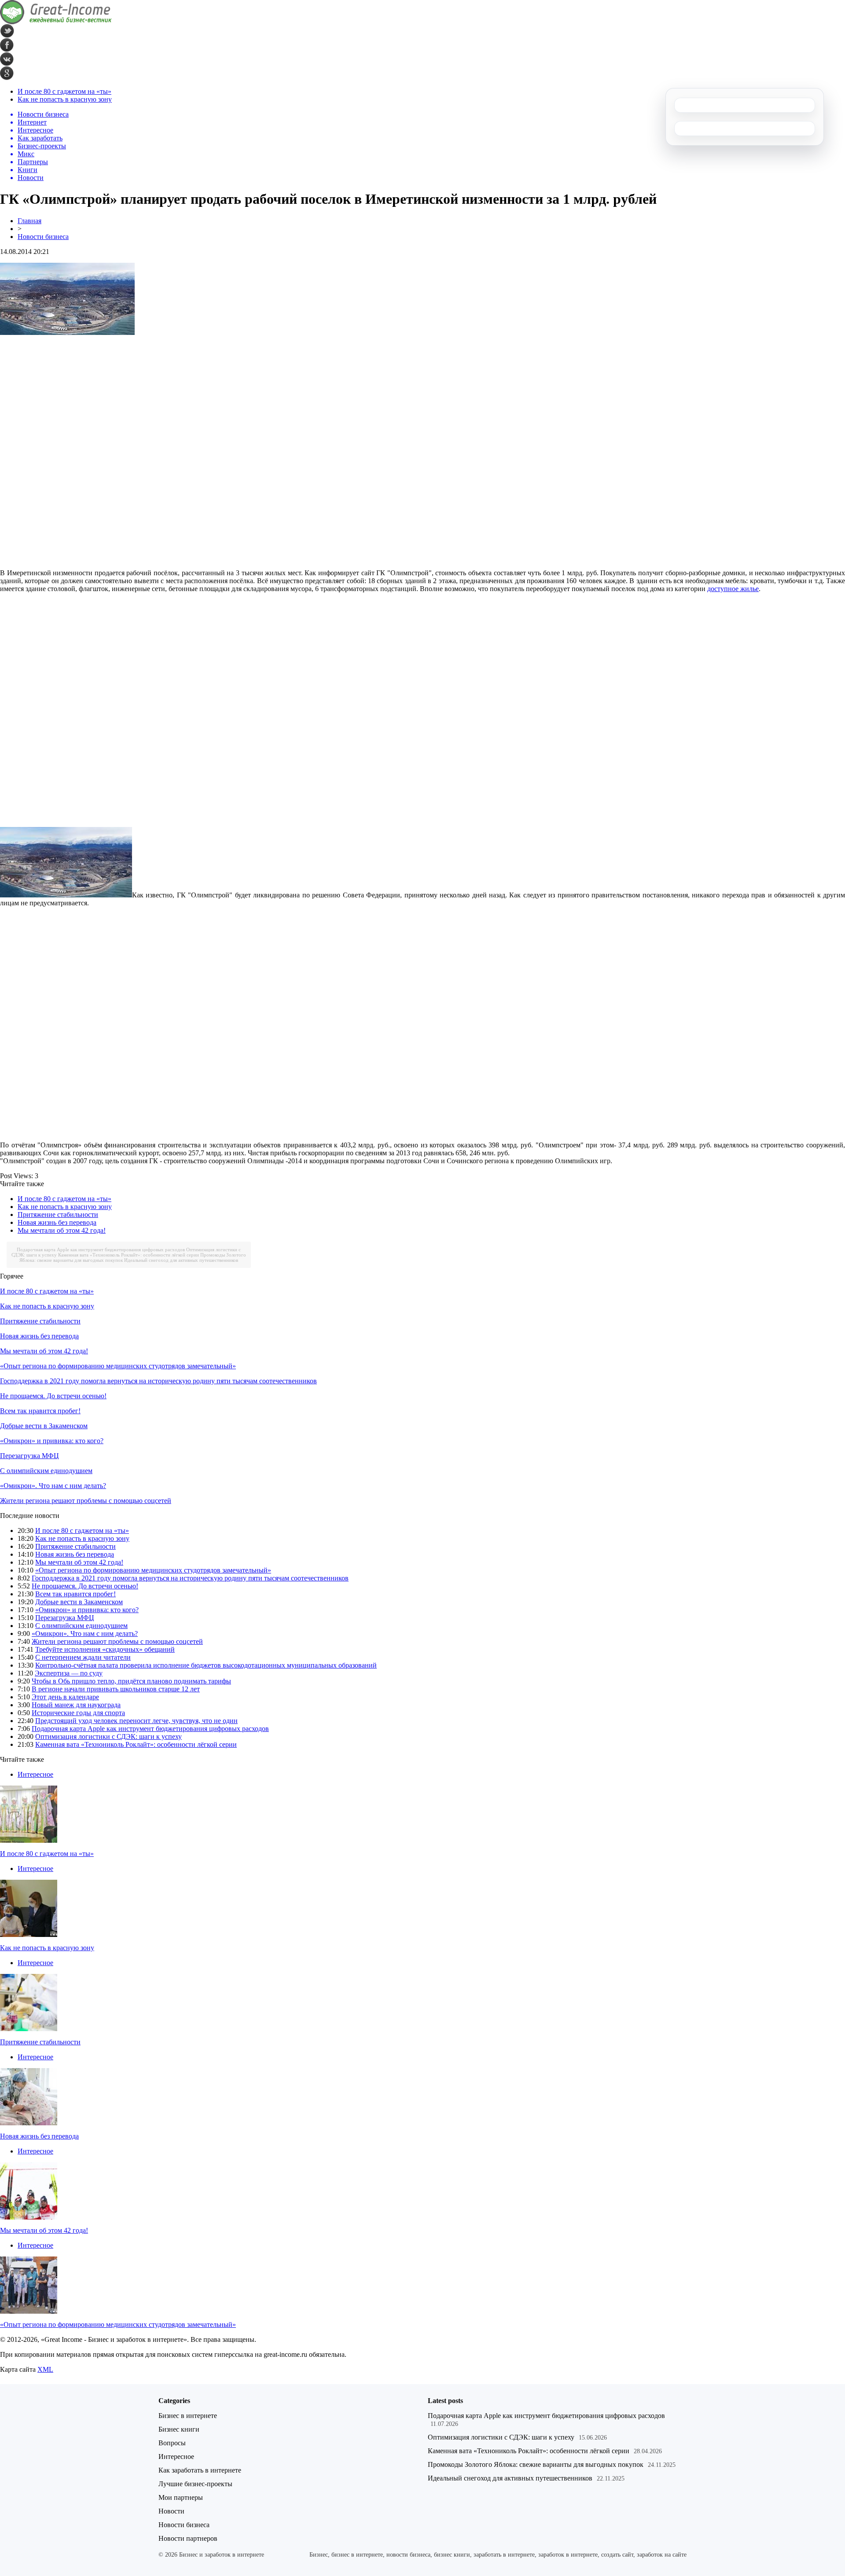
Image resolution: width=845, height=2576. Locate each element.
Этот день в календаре (65, 1697)
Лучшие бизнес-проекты (195, 2484)
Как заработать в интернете (200, 2470)
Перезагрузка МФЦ (29, 1456)
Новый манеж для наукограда (76, 1705)
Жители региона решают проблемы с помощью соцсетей (86, 1501)
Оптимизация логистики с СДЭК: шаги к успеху (108, 1736)
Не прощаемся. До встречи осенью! (53, 1396)
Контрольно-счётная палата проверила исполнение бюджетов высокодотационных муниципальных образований (206, 1665)
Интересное (35, 1774)
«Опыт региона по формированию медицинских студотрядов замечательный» (118, 1366)
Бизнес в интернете (188, 2416)
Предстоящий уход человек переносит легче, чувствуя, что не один (136, 1721)
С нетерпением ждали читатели (83, 1657)
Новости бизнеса (43, 237)
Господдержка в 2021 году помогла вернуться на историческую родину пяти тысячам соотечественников (158, 1381)
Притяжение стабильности (58, 1215)
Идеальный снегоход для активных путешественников (181, 1260)
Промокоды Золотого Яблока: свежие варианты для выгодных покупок (536, 2464)
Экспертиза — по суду (69, 1673)
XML (45, 2369)
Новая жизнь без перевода (57, 1222)
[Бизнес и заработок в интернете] (56, 22)
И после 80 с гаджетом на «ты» (64, 91)
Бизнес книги (179, 2429)
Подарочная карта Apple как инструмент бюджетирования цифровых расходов (101, 1249)
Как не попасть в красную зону (65, 99)
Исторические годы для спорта (78, 1713)
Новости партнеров (188, 2538)
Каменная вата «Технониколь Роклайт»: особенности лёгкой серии (129, 1255)
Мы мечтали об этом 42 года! (62, 1230)
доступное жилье (733, 589)
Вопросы (172, 2443)
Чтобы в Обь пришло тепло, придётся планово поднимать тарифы (131, 1681)
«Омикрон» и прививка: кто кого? (52, 1441)
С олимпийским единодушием (46, 1471)
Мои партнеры (181, 2497)
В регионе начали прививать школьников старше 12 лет (116, 1689)
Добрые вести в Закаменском (44, 1426)
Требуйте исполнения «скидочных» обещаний (105, 1649)
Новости (171, 2511)
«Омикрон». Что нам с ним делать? (53, 1486)
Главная (29, 221)
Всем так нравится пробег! (40, 1411)
